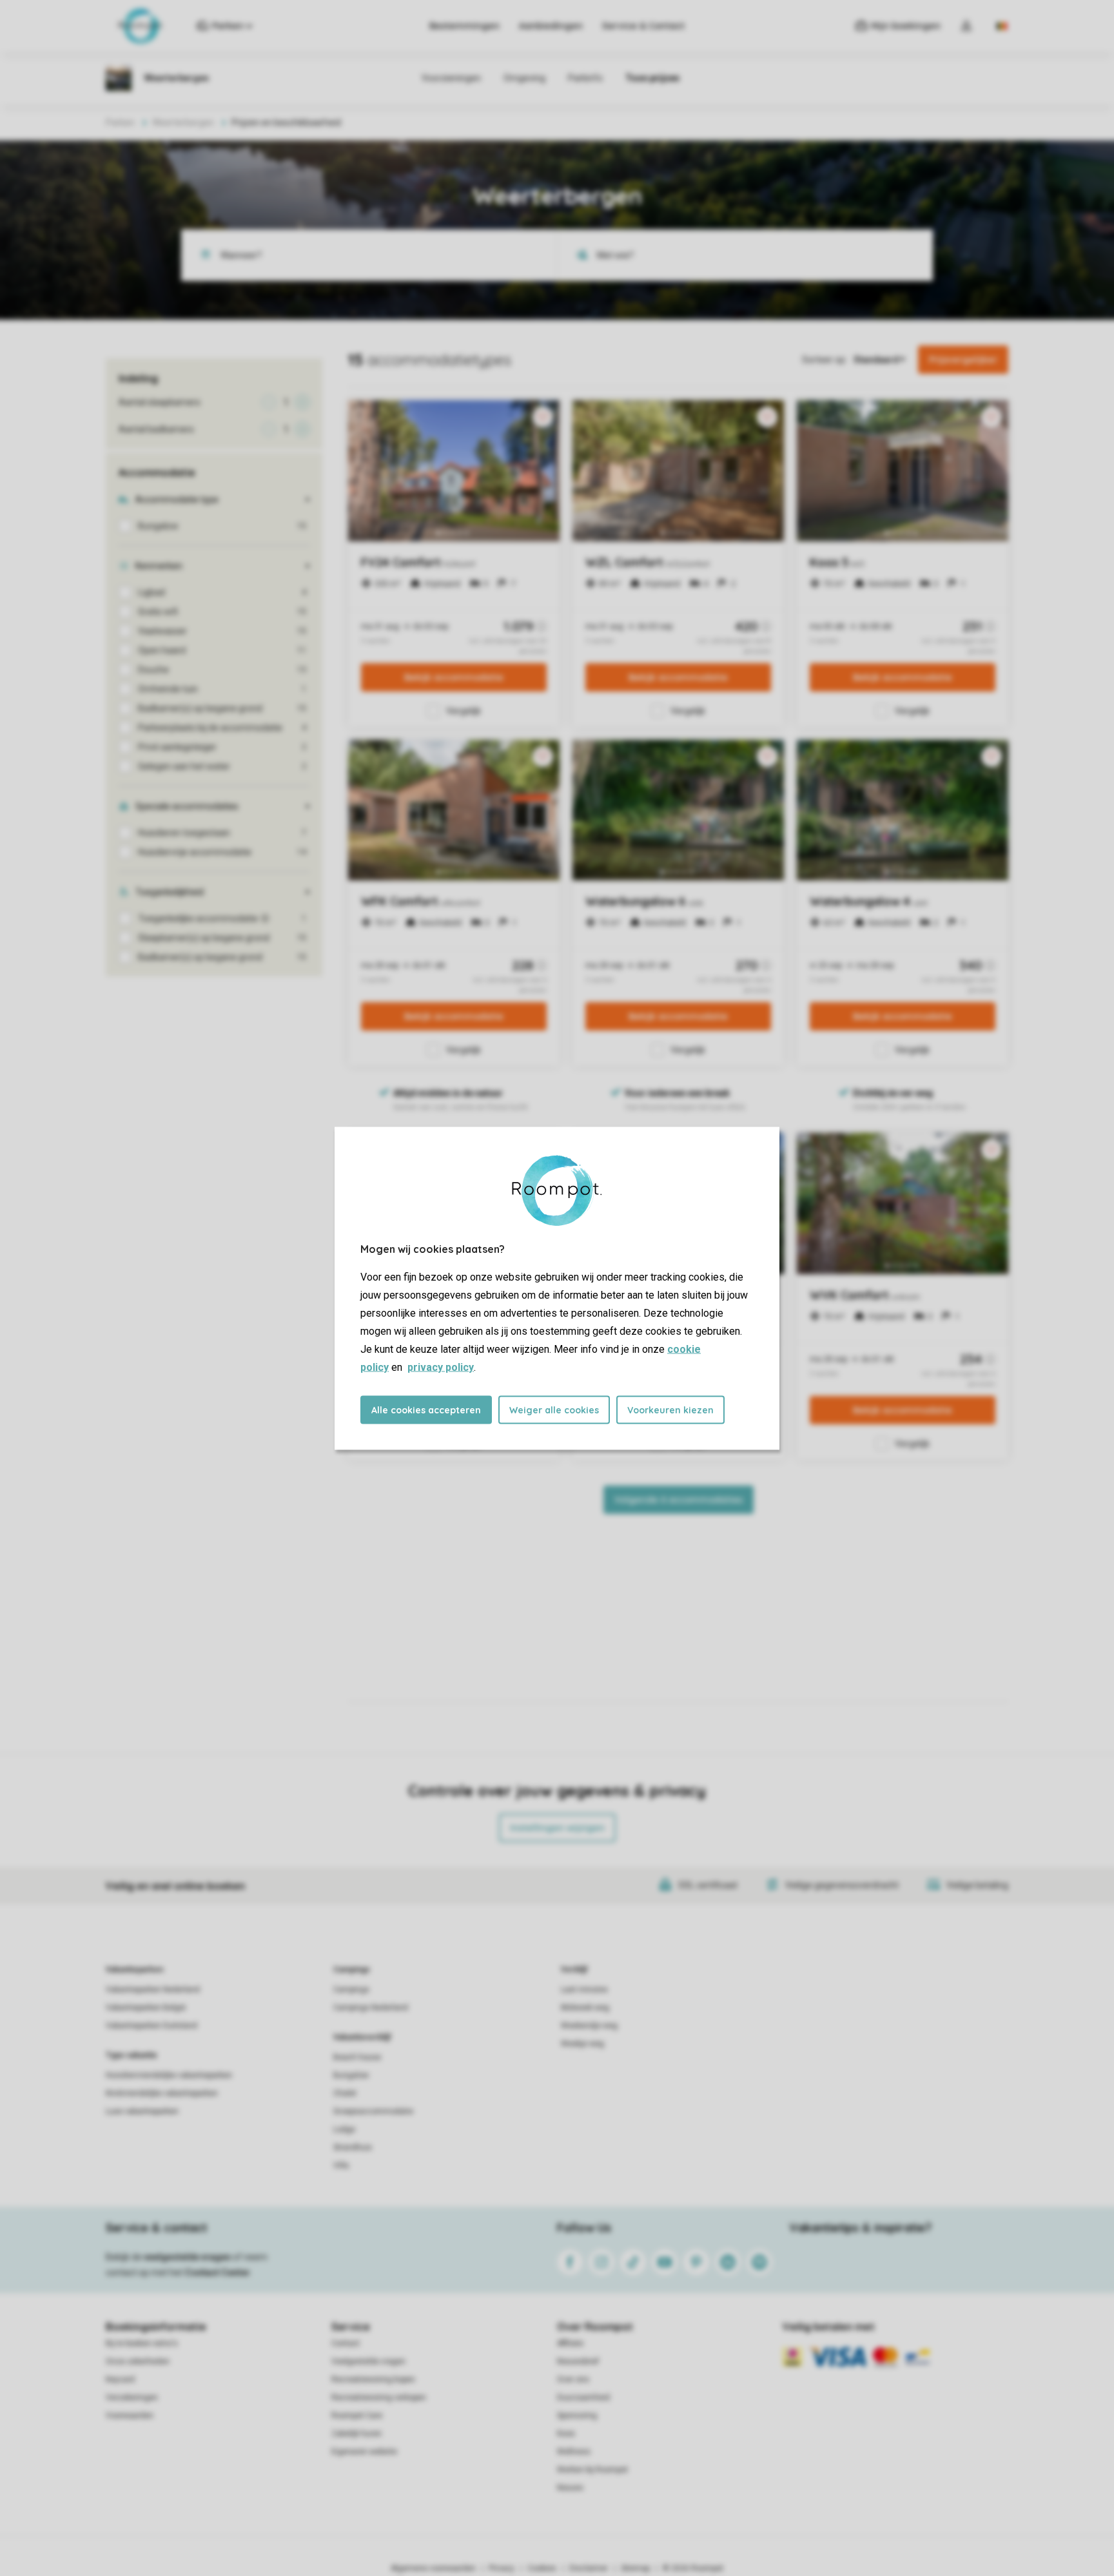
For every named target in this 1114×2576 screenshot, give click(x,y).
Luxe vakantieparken (142, 2111)
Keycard (120, 2379)
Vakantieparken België (146, 2008)
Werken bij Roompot (592, 2470)
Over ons (573, 2379)
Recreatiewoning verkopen (379, 2397)
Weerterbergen (183, 122)
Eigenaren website (364, 2452)
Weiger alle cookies (554, 1409)
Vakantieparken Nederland (153, 1990)
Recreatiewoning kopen (373, 2379)
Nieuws (570, 2488)
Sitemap (635, 2568)
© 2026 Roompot (693, 2568)
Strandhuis (353, 2147)
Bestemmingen (464, 26)
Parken (120, 122)
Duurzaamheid (583, 2397)
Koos (566, 2434)
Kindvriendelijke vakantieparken (162, 2093)
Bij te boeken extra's (142, 2343)
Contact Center (218, 2272)
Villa (341, 2165)
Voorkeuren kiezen (670, 1409)
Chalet (345, 2093)
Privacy (502, 2568)
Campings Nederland (371, 2008)
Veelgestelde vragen (368, 2361)
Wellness (574, 2452)
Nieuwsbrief (578, 2361)
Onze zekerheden (138, 2361)
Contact (346, 2343)
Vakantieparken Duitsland (151, 2026)
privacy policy (441, 1367)
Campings (352, 1970)
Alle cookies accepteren (426, 1409)
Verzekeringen (132, 2397)
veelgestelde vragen (187, 2257)
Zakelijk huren (357, 2434)
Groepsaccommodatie (373, 2111)
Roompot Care (357, 2416)
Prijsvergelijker (963, 360)
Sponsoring (577, 2416)
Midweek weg (585, 2008)
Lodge (344, 2129)
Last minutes (584, 1990)
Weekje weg (582, 2044)
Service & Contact (643, 26)
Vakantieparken (134, 1970)
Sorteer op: (825, 360)
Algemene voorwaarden (433, 2568)
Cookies (542, 2568)
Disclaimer (589, 2568)
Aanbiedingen (551, 26)
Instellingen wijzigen (557, 1828)
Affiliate (570, 2343)
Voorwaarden (130, 2416)
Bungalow (351, 2075)
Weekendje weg (589, 2026)
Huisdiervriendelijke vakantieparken (169, 2075)
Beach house (357, 2057)
